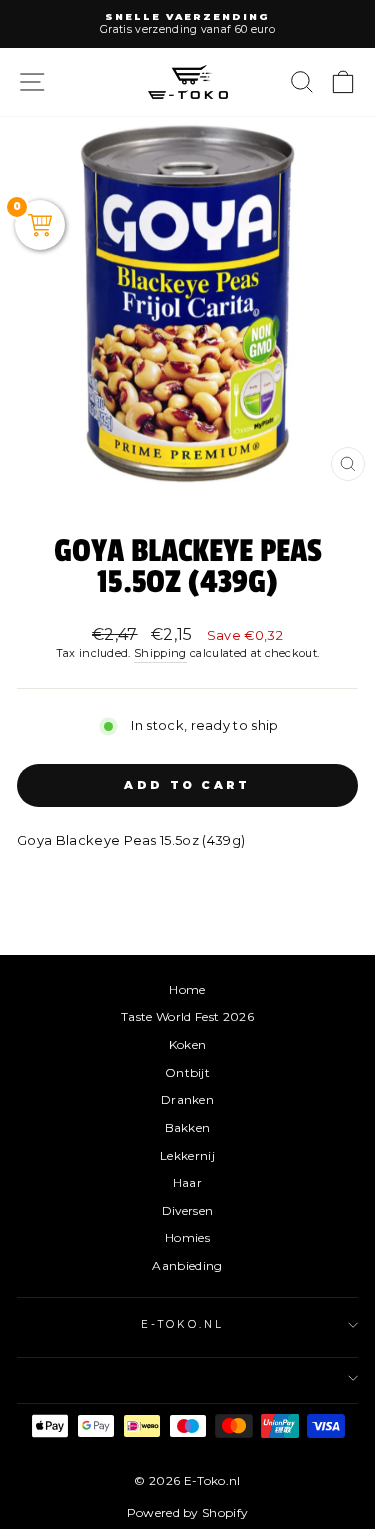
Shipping (160, 653)
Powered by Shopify (188, 1512)
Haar (187, 1182)
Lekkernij (187, 1155)
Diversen (188, 1210)
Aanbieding (187, 1265)
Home (187, 989)
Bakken (188, 1127)
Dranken (187, 1099)
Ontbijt (187, 1072)
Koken (188, 1044)
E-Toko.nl (182, 1324)
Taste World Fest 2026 (187, 1016)
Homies (187, 1237)
